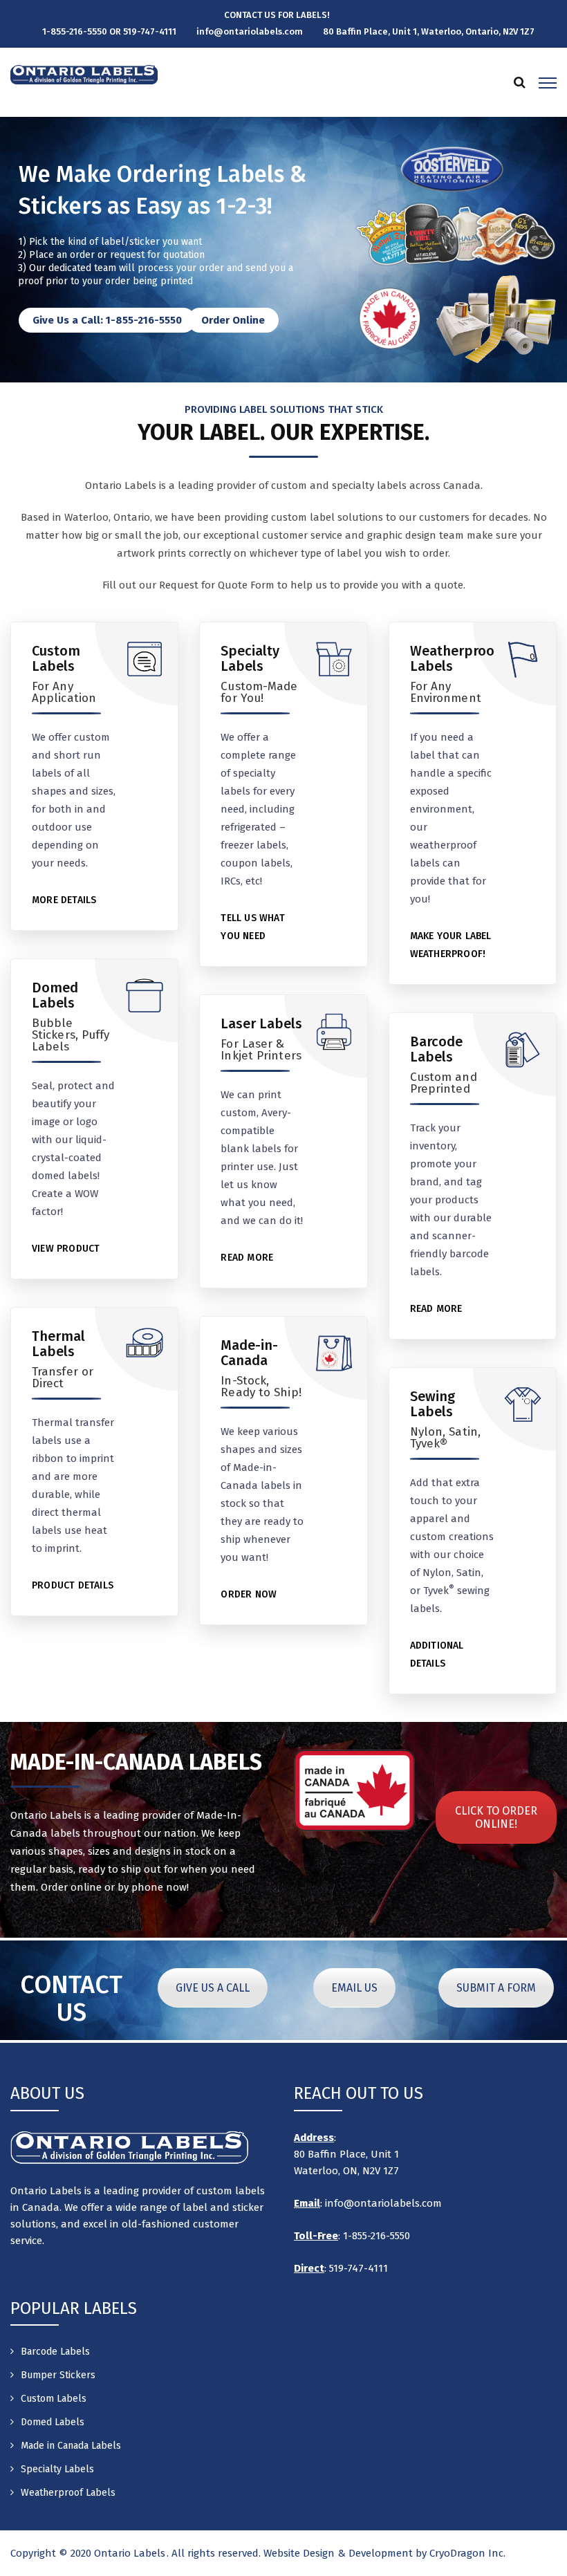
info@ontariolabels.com (383, 2203)
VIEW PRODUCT (66, 1249)
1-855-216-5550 (377, 2236)
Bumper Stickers (58, 2375)
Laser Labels (261, 1023)
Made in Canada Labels (71, 2446)
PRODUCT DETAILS (73, 1585)
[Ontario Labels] (84, 74)
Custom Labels (56, 658)
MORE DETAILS (64, 900)
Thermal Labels (58, 1344)
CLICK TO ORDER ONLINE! (496, 1817)
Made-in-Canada (249, 1353)
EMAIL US (354, 1988)
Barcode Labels (436, 1049)
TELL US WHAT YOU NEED (252, 927)
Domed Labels (55, 995)
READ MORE (247, 1258)
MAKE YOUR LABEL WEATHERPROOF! (451, 945)
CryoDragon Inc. (467, 2553)
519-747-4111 (357, 2268)
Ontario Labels (130, 2553)
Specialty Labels (250, 658)
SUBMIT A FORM (496, 1988)
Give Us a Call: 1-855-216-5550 (107, 320)
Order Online (233, 320)
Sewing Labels (433, 1404)
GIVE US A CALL (213, 1988)
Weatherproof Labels (455, 658)
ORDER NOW (249, 1594)
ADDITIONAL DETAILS (437, 1655)
